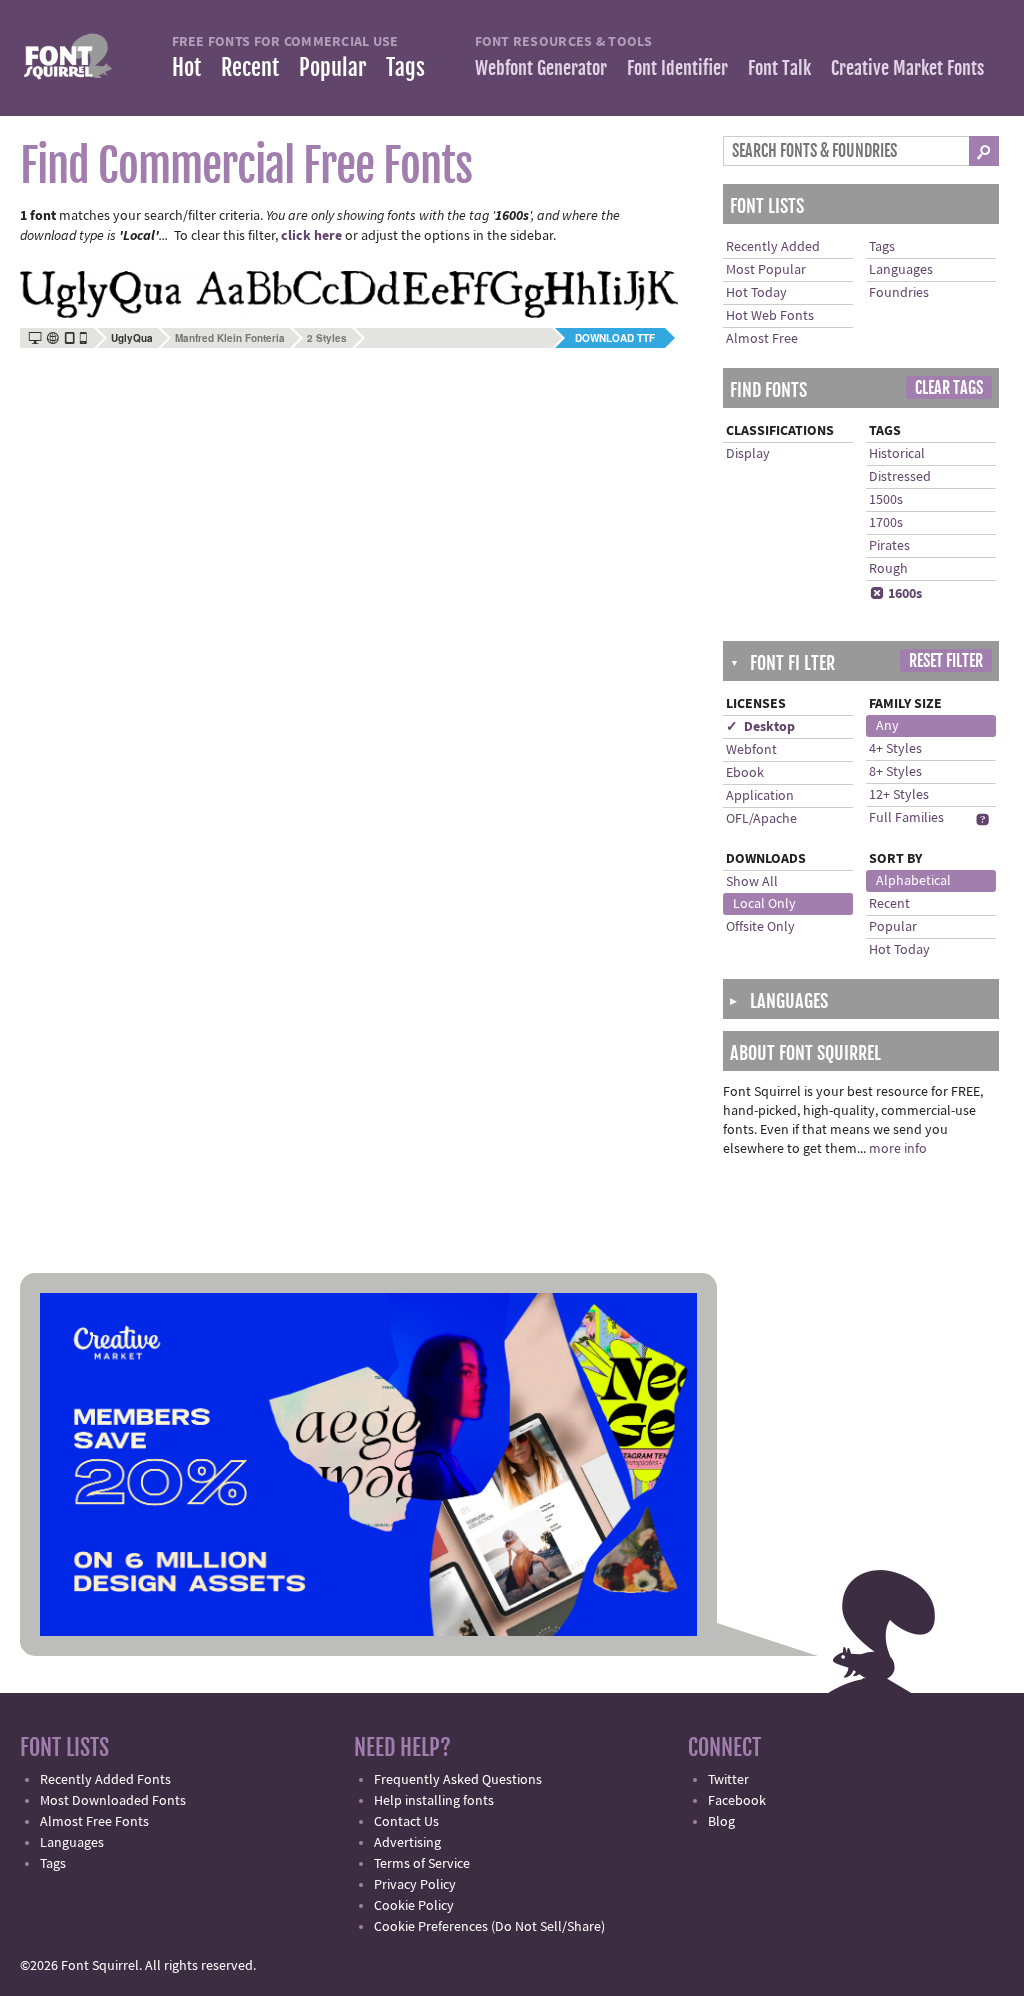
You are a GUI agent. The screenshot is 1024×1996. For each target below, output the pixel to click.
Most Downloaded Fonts (113, 1801)
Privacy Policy (415, 1885)
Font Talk (779, 68)
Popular (332, 67)
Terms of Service (422, 1864)
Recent (250, 67)
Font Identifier (677, 68)
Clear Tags (949, 388)
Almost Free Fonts (94, 1822)
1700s (886, 523)
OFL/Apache (761, 819)
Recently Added (773, 247)
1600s (896, 594)
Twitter (728, 1780)
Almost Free (762, 339)
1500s (886, 500)
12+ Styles (899, 795)
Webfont (751, 750)
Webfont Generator (541, 68)
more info (898, 1149)
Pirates (889, 546)
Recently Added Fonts (105, 1780)
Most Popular (766, 270)
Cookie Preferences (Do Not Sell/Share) (489, 1927)
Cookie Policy (414, 1906)
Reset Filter (946, 661)
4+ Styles (895, 749)
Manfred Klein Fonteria (230, 338)
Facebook (737, 1801)
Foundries (899, 293)
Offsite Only (760, 927)
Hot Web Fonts (770, 316)
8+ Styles (895, 772)
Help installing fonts (434, 1801)
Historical (897, 454)
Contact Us (406, 1822)
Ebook (745, 773)
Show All (752, 882)
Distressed (900, 477)
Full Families (906, 818)
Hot (186, 67)
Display (748, 454)
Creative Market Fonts (907, 68)
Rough (888, 569)
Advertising (407, 1843)
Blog (721, 1822)
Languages (901, 270)
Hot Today (756, 293)
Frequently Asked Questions (458, 1780)
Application (760, 796)
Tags (405, 67)
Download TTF (615, 338)
